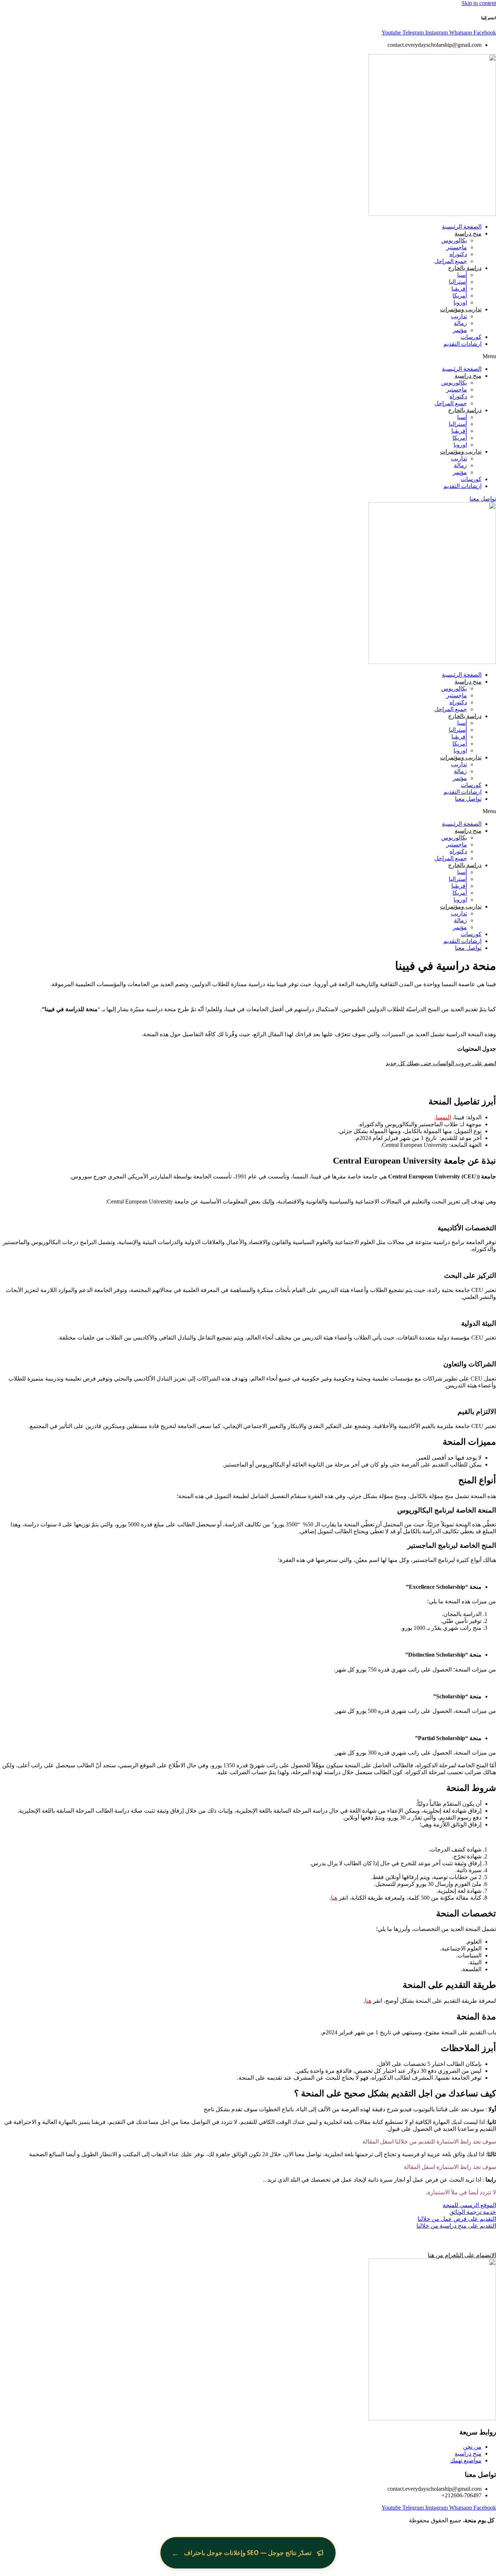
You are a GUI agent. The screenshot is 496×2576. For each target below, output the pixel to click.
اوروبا (460, 302)
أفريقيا (459, 289)
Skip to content (479, 3)
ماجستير (457, 247)
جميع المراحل (451, 261)
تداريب (459, 316)
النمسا (443, 1117)
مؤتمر (460, 330)
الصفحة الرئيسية (462, 227)
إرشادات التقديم (462, 344)
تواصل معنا (468, 799)
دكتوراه (458, 254)
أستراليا (458, 282)
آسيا (462, 275)
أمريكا (460, 296)
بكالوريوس (454, 240)
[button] (248, 356)
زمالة (460, 323)
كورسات (471, 337)
